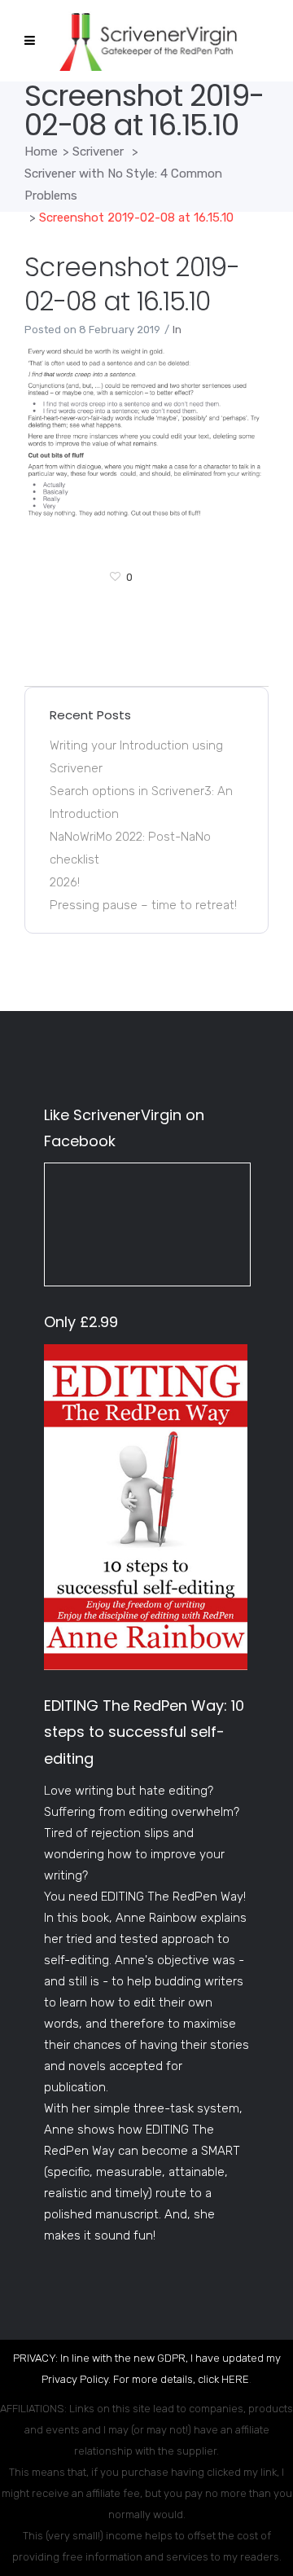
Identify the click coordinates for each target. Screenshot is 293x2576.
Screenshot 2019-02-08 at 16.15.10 (132, 284)
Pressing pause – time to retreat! (143, 905)
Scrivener (98, 152)
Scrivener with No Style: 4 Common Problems (123, 185)
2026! (65, 882)
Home (41, 152)
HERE (235, 2379)
